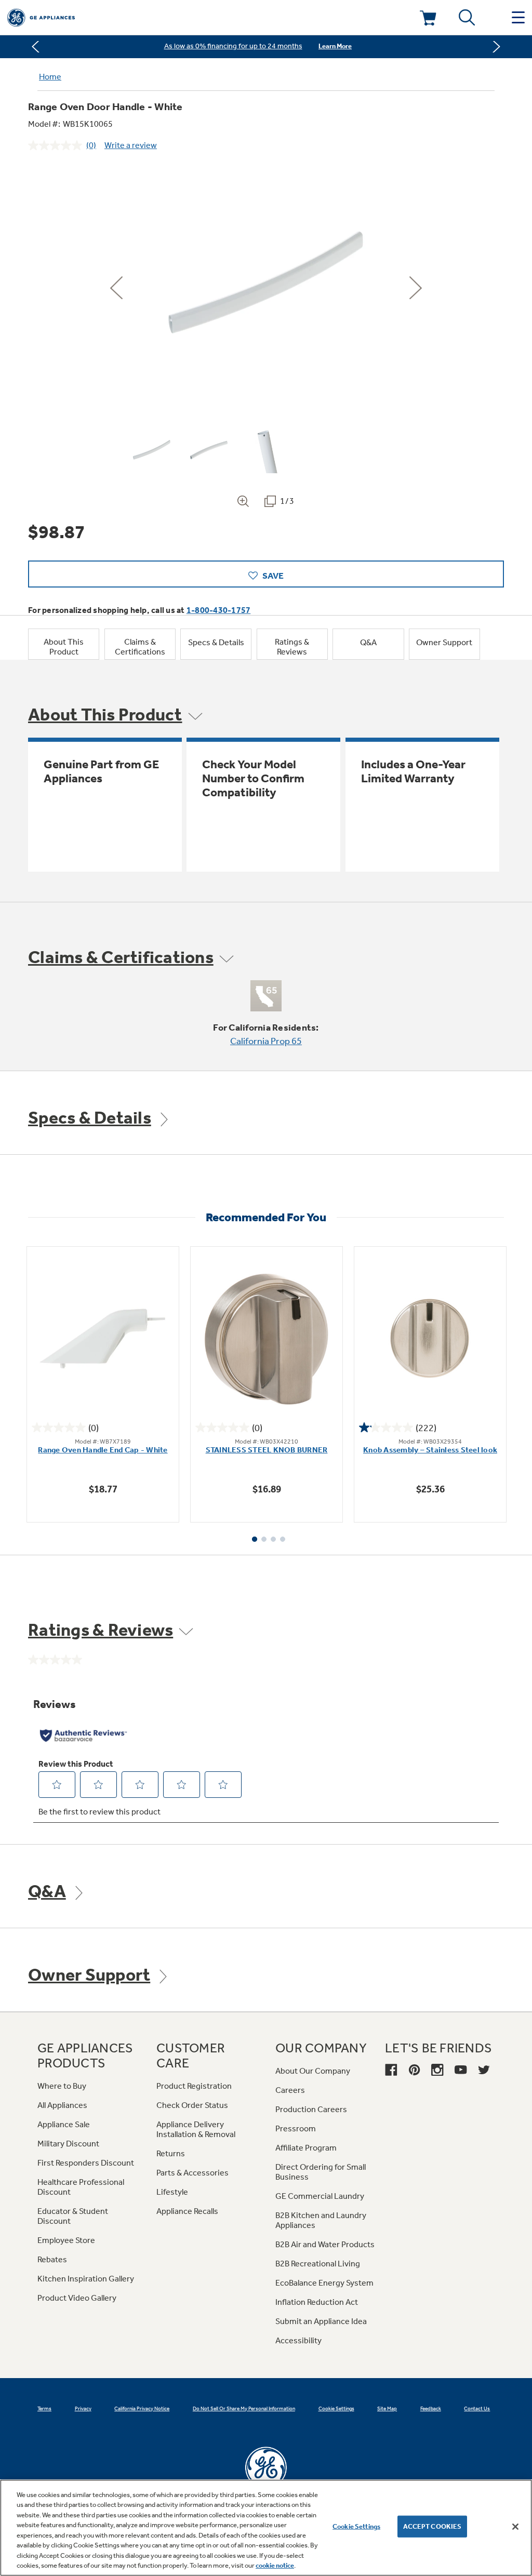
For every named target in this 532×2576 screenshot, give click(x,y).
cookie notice (275, 2565)
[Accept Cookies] (515, 2527)
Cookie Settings (356, 2526)
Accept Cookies (433, 2526)
